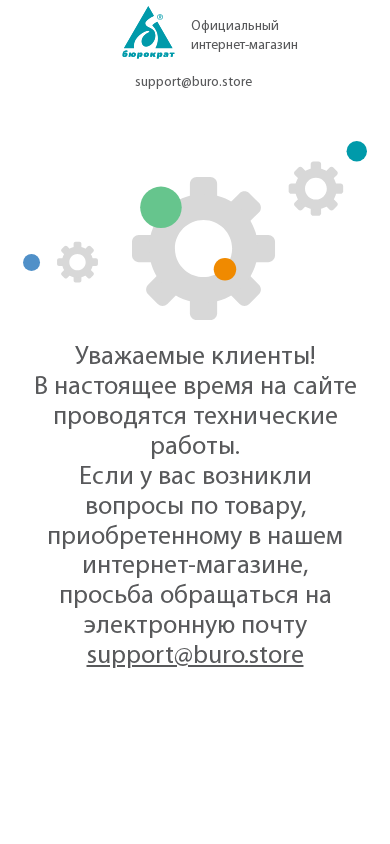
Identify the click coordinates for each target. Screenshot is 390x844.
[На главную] (148, 38)
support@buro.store (193, 82)
